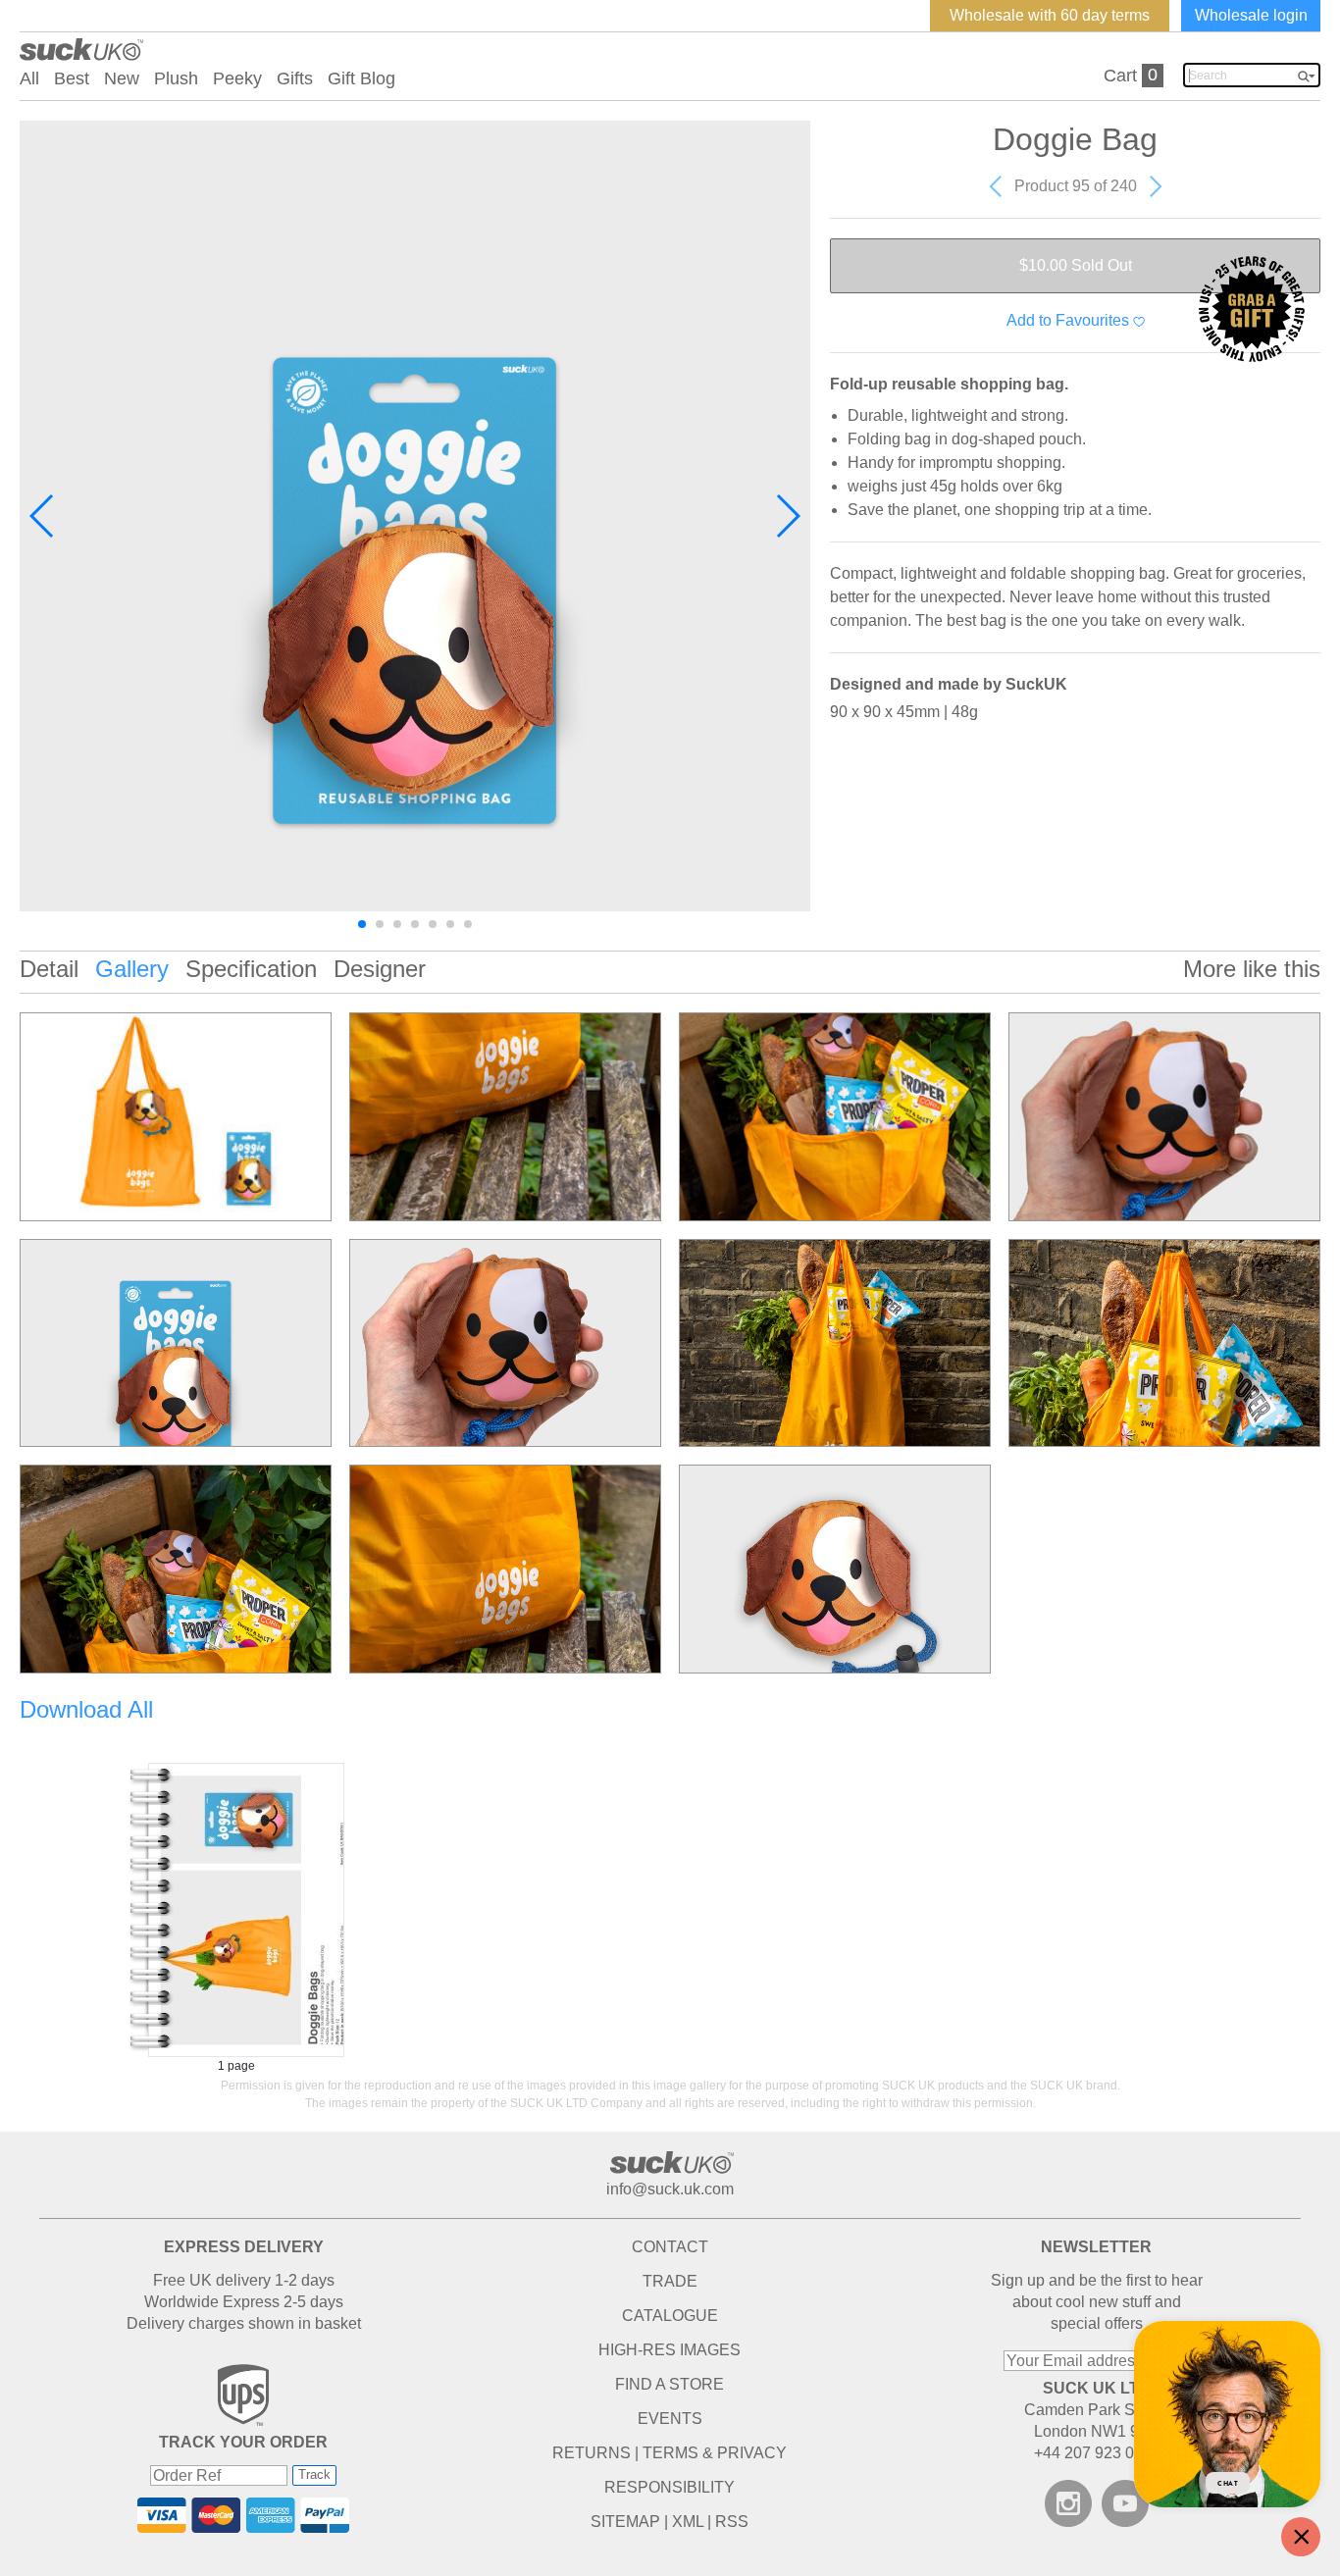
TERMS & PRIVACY (715, 2453)
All (29, 78)
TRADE (670, 2281)
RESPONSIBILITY (670, 2487)
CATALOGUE (670, 2316)
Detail (49, 969)
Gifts (295, 78)
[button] (43, 516)
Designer (380, 969)
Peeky (237, 78)
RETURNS (592, 2453)
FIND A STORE (670, 2384)
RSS (732, 2522)
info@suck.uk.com (670, 2189)
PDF (236, 1910)
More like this (1252, 969)
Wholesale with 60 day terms (1050, 15)
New (122, 78)
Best (72, 78)
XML (688, 2522)
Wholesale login (1251, 15)
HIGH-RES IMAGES (670, 2350)
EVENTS (670, 2419)
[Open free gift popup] (1252, 309)
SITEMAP (625, 2522)
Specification (251, 969)
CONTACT (670, 2247)
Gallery (132, 969)
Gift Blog (361, 78)
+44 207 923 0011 (1097, 2453)
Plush (176, 78)
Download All (86, 1709)
